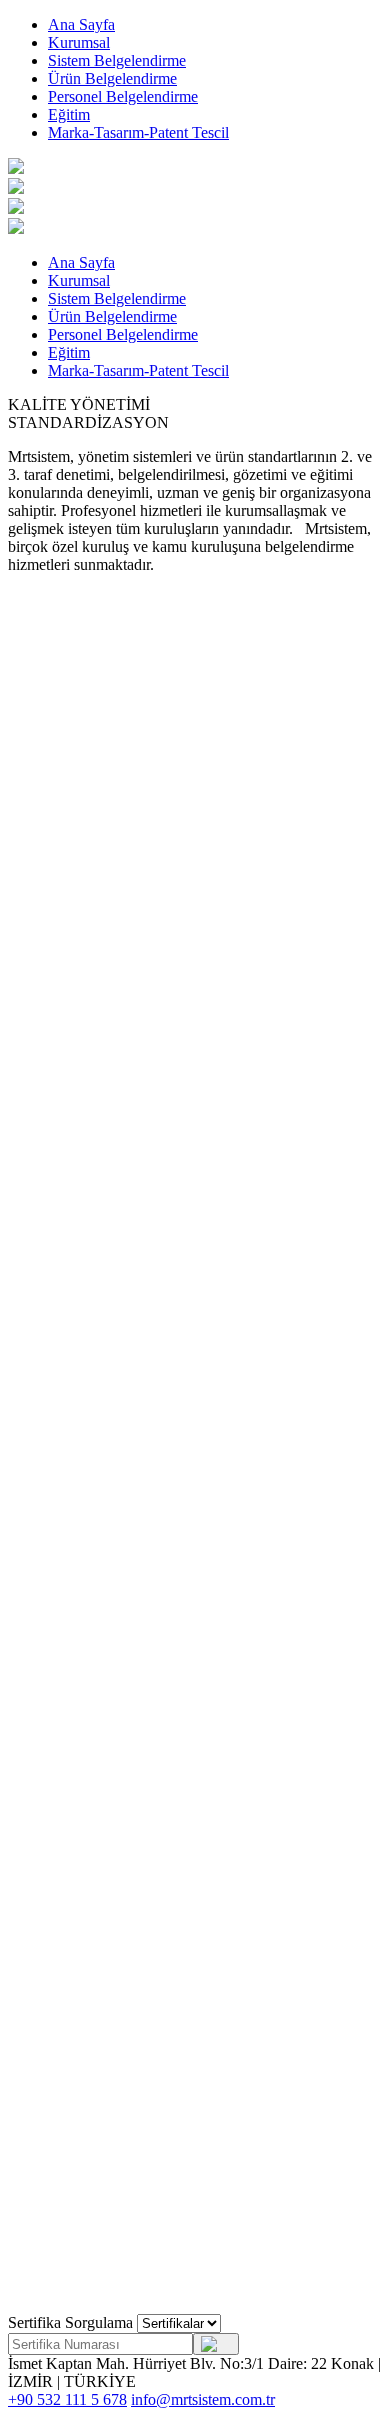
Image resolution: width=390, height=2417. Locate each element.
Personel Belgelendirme (123, 96)
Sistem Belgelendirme (117, 60)
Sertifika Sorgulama (70, 2322)
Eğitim (69, 114)
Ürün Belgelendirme (112, 78)
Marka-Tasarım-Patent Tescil (138, 132)
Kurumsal (79, 42)
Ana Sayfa (81, 24)
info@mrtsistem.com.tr (203, 2399)
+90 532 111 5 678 (67, 2399)
